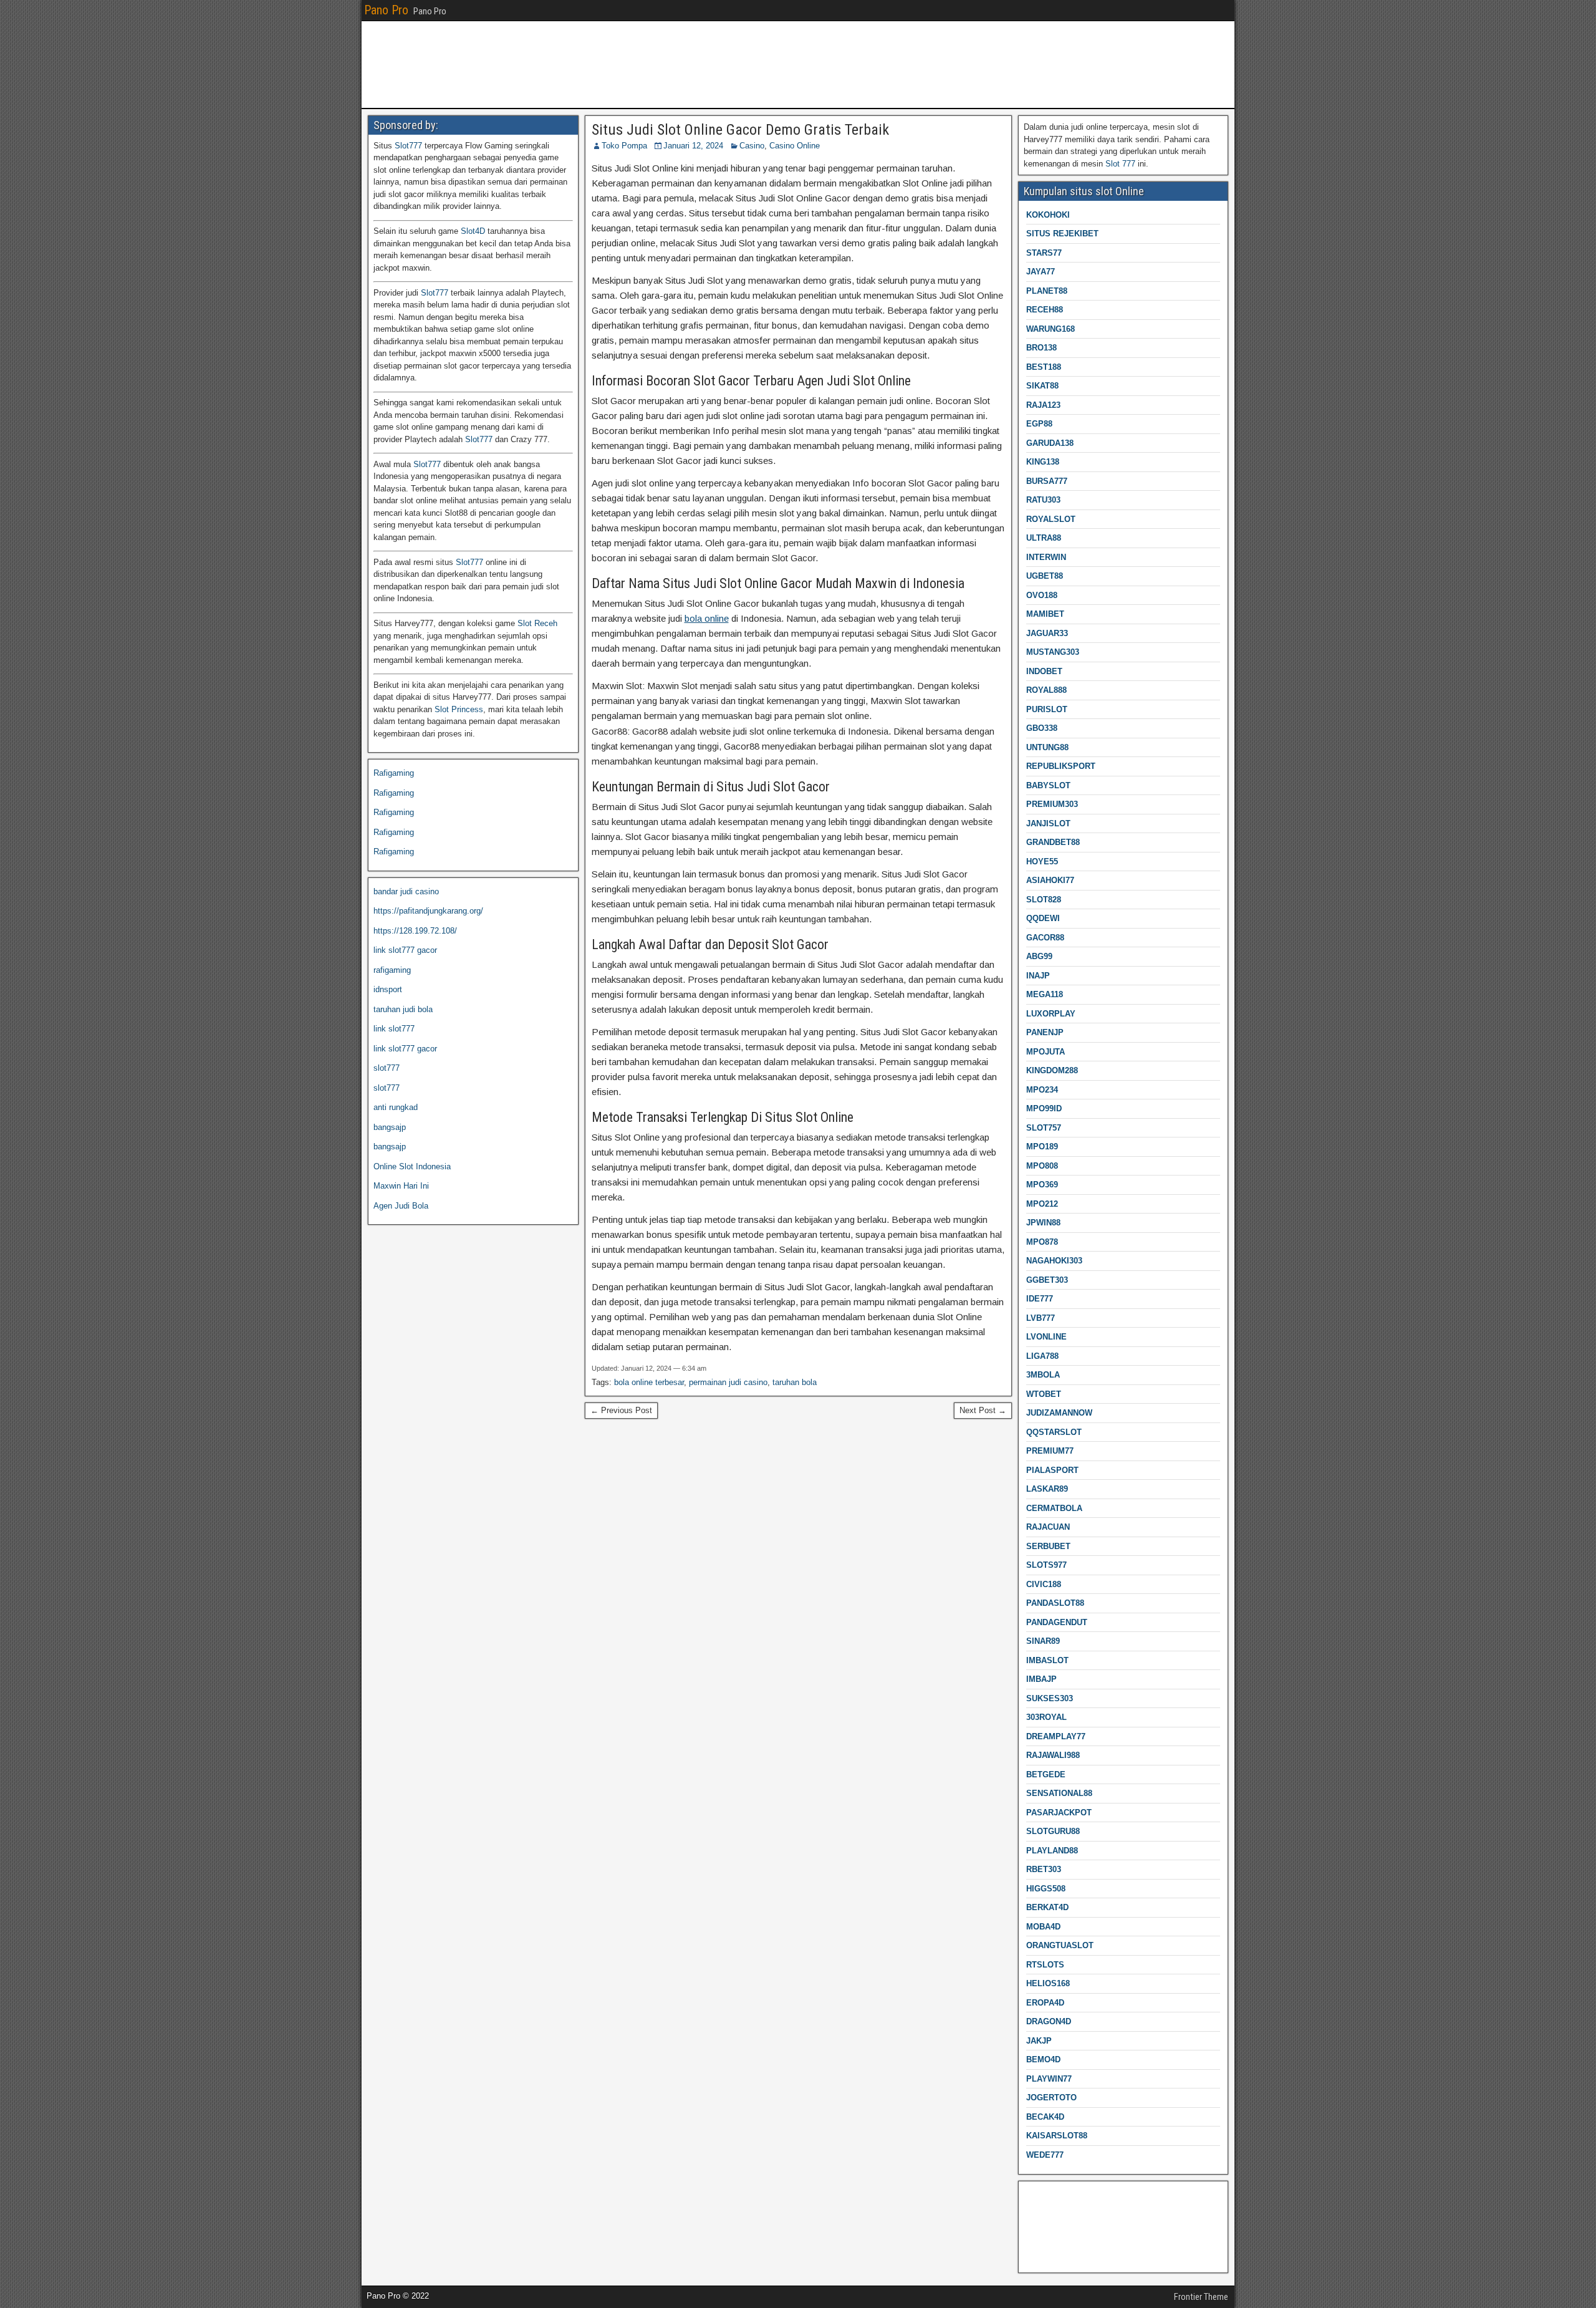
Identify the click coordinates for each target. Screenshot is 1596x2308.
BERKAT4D (1047, 1907)
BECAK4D (1045, 2117)
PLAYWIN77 (1049, 2079)
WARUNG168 (1050, 329)
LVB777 (1041, 1318)
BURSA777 (1047, 481)
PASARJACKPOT (1059, 1813)
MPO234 (1042, 1090)
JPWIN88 (1043, 1223)
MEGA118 (1045, 994)
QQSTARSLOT (1054, 1432)
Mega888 (1040, 2195)
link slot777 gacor (405, 950)
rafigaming (392, 970)
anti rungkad (396, 1107)
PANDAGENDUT (1057, 1622)
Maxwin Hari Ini (401, 1186)
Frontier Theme (1201, 2297)
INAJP (1038, 976)
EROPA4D (1045, 2003)
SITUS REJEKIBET (1062, 234)
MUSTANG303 (1053, 652)
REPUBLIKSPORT (1061, 766)
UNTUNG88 (1047, 747)
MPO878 (1042, 1242)
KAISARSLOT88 (1057, 2136)
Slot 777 (1120, 164)
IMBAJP (1041, 1679)
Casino (752, 146)
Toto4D (1036, 2254)
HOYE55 (1042, 862)
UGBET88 (1045, 576)
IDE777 (1040, 1299)
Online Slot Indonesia (412, 1166)
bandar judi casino (406, 891)
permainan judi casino (728, 1382)
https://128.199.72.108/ (415, 931)
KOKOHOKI (1048, 215)
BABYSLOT (1048, 785)
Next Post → (983, 1410)
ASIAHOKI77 (1050, 880)
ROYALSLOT (1051, 519)
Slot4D (473, 231)
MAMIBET (1045, 614)
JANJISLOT (1048, 823)
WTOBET (1044, 1394)
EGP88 (1039, 424)
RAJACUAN (1048, 1527)
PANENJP (1045, 1032)
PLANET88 (1047, 291)
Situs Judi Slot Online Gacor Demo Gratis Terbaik (740, 130)
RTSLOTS (1045, 1965)
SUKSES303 (1050, 1698)
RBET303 (1044, 1869)
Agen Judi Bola (401, 1206)
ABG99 (1039, 956)
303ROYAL (1046, 1717)
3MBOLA (1043, 1375)
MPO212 (1042, 1204)
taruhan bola (795, 1382)
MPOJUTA (1046, 1052)
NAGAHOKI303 (1054, 1261)
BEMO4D (1043, 2059)
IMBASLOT (1047, 1660)
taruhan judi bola (403, 1009)
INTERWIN (1046, 557)
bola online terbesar (649, 1382)
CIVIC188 (1044, 1584)
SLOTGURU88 (1053, 1831)
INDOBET (1044, 671)
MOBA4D (1043, 1927)
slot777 (387, 1068)
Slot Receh (537, 623)
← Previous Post (621, 1410)
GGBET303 (1047, 1280)
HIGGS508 (1046, 1889)
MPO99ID (1044, 1108)
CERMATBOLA (1054, 1508)
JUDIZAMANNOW (1059, 1413)
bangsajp (390, 1127)
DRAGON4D (1049, 2021)
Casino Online (795, 146)
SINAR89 (1043, 1641)
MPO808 (1042, 1166)
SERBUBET (1048, 1546)
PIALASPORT (1052, 1470)
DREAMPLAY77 (1056, 1736)
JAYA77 (1041, 272)
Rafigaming (394, 773)
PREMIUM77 (1050, 1451)
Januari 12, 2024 (693, 146)
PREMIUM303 (1052, 804)
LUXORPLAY (1051, 1014)
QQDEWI (1043, 918)
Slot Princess (459, 709)
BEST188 (1044, 367)
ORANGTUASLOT (1060, 1945)
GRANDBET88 (1053, 842)
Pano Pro (386, 10)
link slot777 (394, 1029)
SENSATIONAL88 (1059, 1793)
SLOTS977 (1046, 1565)
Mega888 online (1052, 2234)
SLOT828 (1044, 900)
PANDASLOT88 (1055, 1603)
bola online (707, 618)
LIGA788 (1042, 1356)
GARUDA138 (1050, 443)
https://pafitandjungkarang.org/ (428, 911)
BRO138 (1041, 348)
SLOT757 (1044, 1128)
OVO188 (1042, 595)
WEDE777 (1045, 2155)
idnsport (388, 989)
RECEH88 (1045, 310)
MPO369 (1042, 1185)
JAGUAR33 (1047, 633)
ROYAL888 (1046, 690)
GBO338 (1042, 728)
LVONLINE (1046, 1337)
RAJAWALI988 (1053, 1755)
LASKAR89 (1047, 1489)
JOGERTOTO (1051, 2098)
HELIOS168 (1048, 1983)
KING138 (1043, 462)
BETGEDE (1046, 1774)
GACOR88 (1045, 938)
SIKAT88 (1042, 386)
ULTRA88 (1044, 538)
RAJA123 (1043, 405)
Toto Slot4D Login (1056, 2215)
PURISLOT (1047, 709)
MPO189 (1042, 1147)
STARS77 (1044, 253)
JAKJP (1039, 2041)
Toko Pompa (624, 146)
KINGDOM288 (1052, 1070)
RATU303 (1043, 500)
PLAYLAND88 (1052, 1851)
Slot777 (408, 146)
